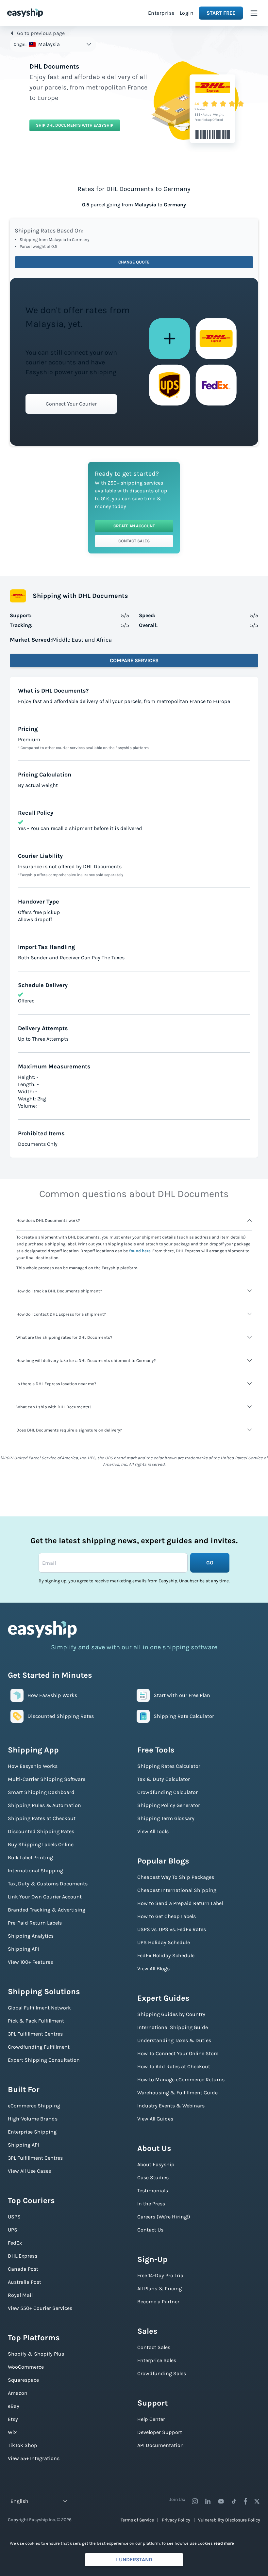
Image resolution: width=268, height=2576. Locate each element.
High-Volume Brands (33, 2119)
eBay (14, 2406)
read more (224, 2543)
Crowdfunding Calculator (167, 1792)
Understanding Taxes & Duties (174, 2040)
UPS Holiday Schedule (164, 1942)
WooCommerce (26, 2367)
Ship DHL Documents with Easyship (75, 125)
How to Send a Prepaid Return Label (180, 1903)
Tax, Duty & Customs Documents (48, 1884)
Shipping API (23, 1949)
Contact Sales (134, 541)
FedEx (15, 2243)
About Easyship (156, 2164)
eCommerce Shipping (34, 2106)
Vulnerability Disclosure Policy (229, 2520)
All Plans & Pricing (159, 2288)
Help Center (151, 2419)
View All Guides (155, 2119)
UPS (13, 2230)
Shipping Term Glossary (166, 1818)
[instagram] (195, 2501)
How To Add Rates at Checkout (174, 2066)
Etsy (13, 2419)
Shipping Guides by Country (171, 2014)
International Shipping (35, 1871)
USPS (14, 2217)
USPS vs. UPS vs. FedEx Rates (172, 1929)
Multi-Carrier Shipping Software (47, 1779)
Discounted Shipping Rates (41, 1831)
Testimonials (153, 2191)
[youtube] (221, 2501)
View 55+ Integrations (34, 2458)
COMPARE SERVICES (134, 660)
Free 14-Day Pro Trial (161, 2275)
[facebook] (245, 2501)
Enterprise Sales (157, 2360)
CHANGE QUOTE (134, 262)
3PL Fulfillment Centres (35, 2034)
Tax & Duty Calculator (164, 1779)
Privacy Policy (176, 2520)
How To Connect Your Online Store (178, 2053)
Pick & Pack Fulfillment (36, 2021)
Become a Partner (158, 2302)
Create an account (134, 526)
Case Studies (153, 2177)
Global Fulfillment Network (39, 2008)
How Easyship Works (33, 1766)
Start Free (221, 13)
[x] (257, 2501)
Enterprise (161, 13)
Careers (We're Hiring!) (164, 2217)
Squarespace (23, 2380)
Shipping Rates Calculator (169, 1766)
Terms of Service (137, 2520)
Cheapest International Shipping (177, 1890)
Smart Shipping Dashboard (41, 1792)
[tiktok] (234, 2501)
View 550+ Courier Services (40, 2308)
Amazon (18, 2393)
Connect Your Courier (71, 404)
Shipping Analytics (31, 1936)
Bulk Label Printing (30, 1857)
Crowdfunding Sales (162, 2373)
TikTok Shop (23, 2445)
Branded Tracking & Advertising (47, 1910)
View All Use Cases (29, 2171)
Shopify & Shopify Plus (36, 2354)
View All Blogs (153, 1968)
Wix (12, 2432)
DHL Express (23, 2256)
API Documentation (160, 2445)
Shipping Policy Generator (169, 1805)
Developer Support (160, 2432)
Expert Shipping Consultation (44, 2060)
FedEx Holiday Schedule (166, 1955)
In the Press (151, 2204)
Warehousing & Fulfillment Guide (177, 2093)
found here (140, 1251)
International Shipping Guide (173, 2027)
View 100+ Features (30, 1962)
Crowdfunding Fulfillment (39, 2047)
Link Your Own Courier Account (45, 1897)
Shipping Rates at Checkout (42, 1818)
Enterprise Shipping (32, 2132)
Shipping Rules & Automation (44, 1805)
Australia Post (25, 2282)
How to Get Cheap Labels (167, 1916)
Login (187, 13)
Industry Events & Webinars (171, 2106)
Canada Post (23, 2269)
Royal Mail (20, 2295)
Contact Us (150, 2230)
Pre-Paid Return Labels (35, 1923)
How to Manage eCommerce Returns (181, 2080)
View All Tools (153, 1831)
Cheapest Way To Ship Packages (176, 1877)
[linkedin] (208, 2501)
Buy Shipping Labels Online (41, 1844)
